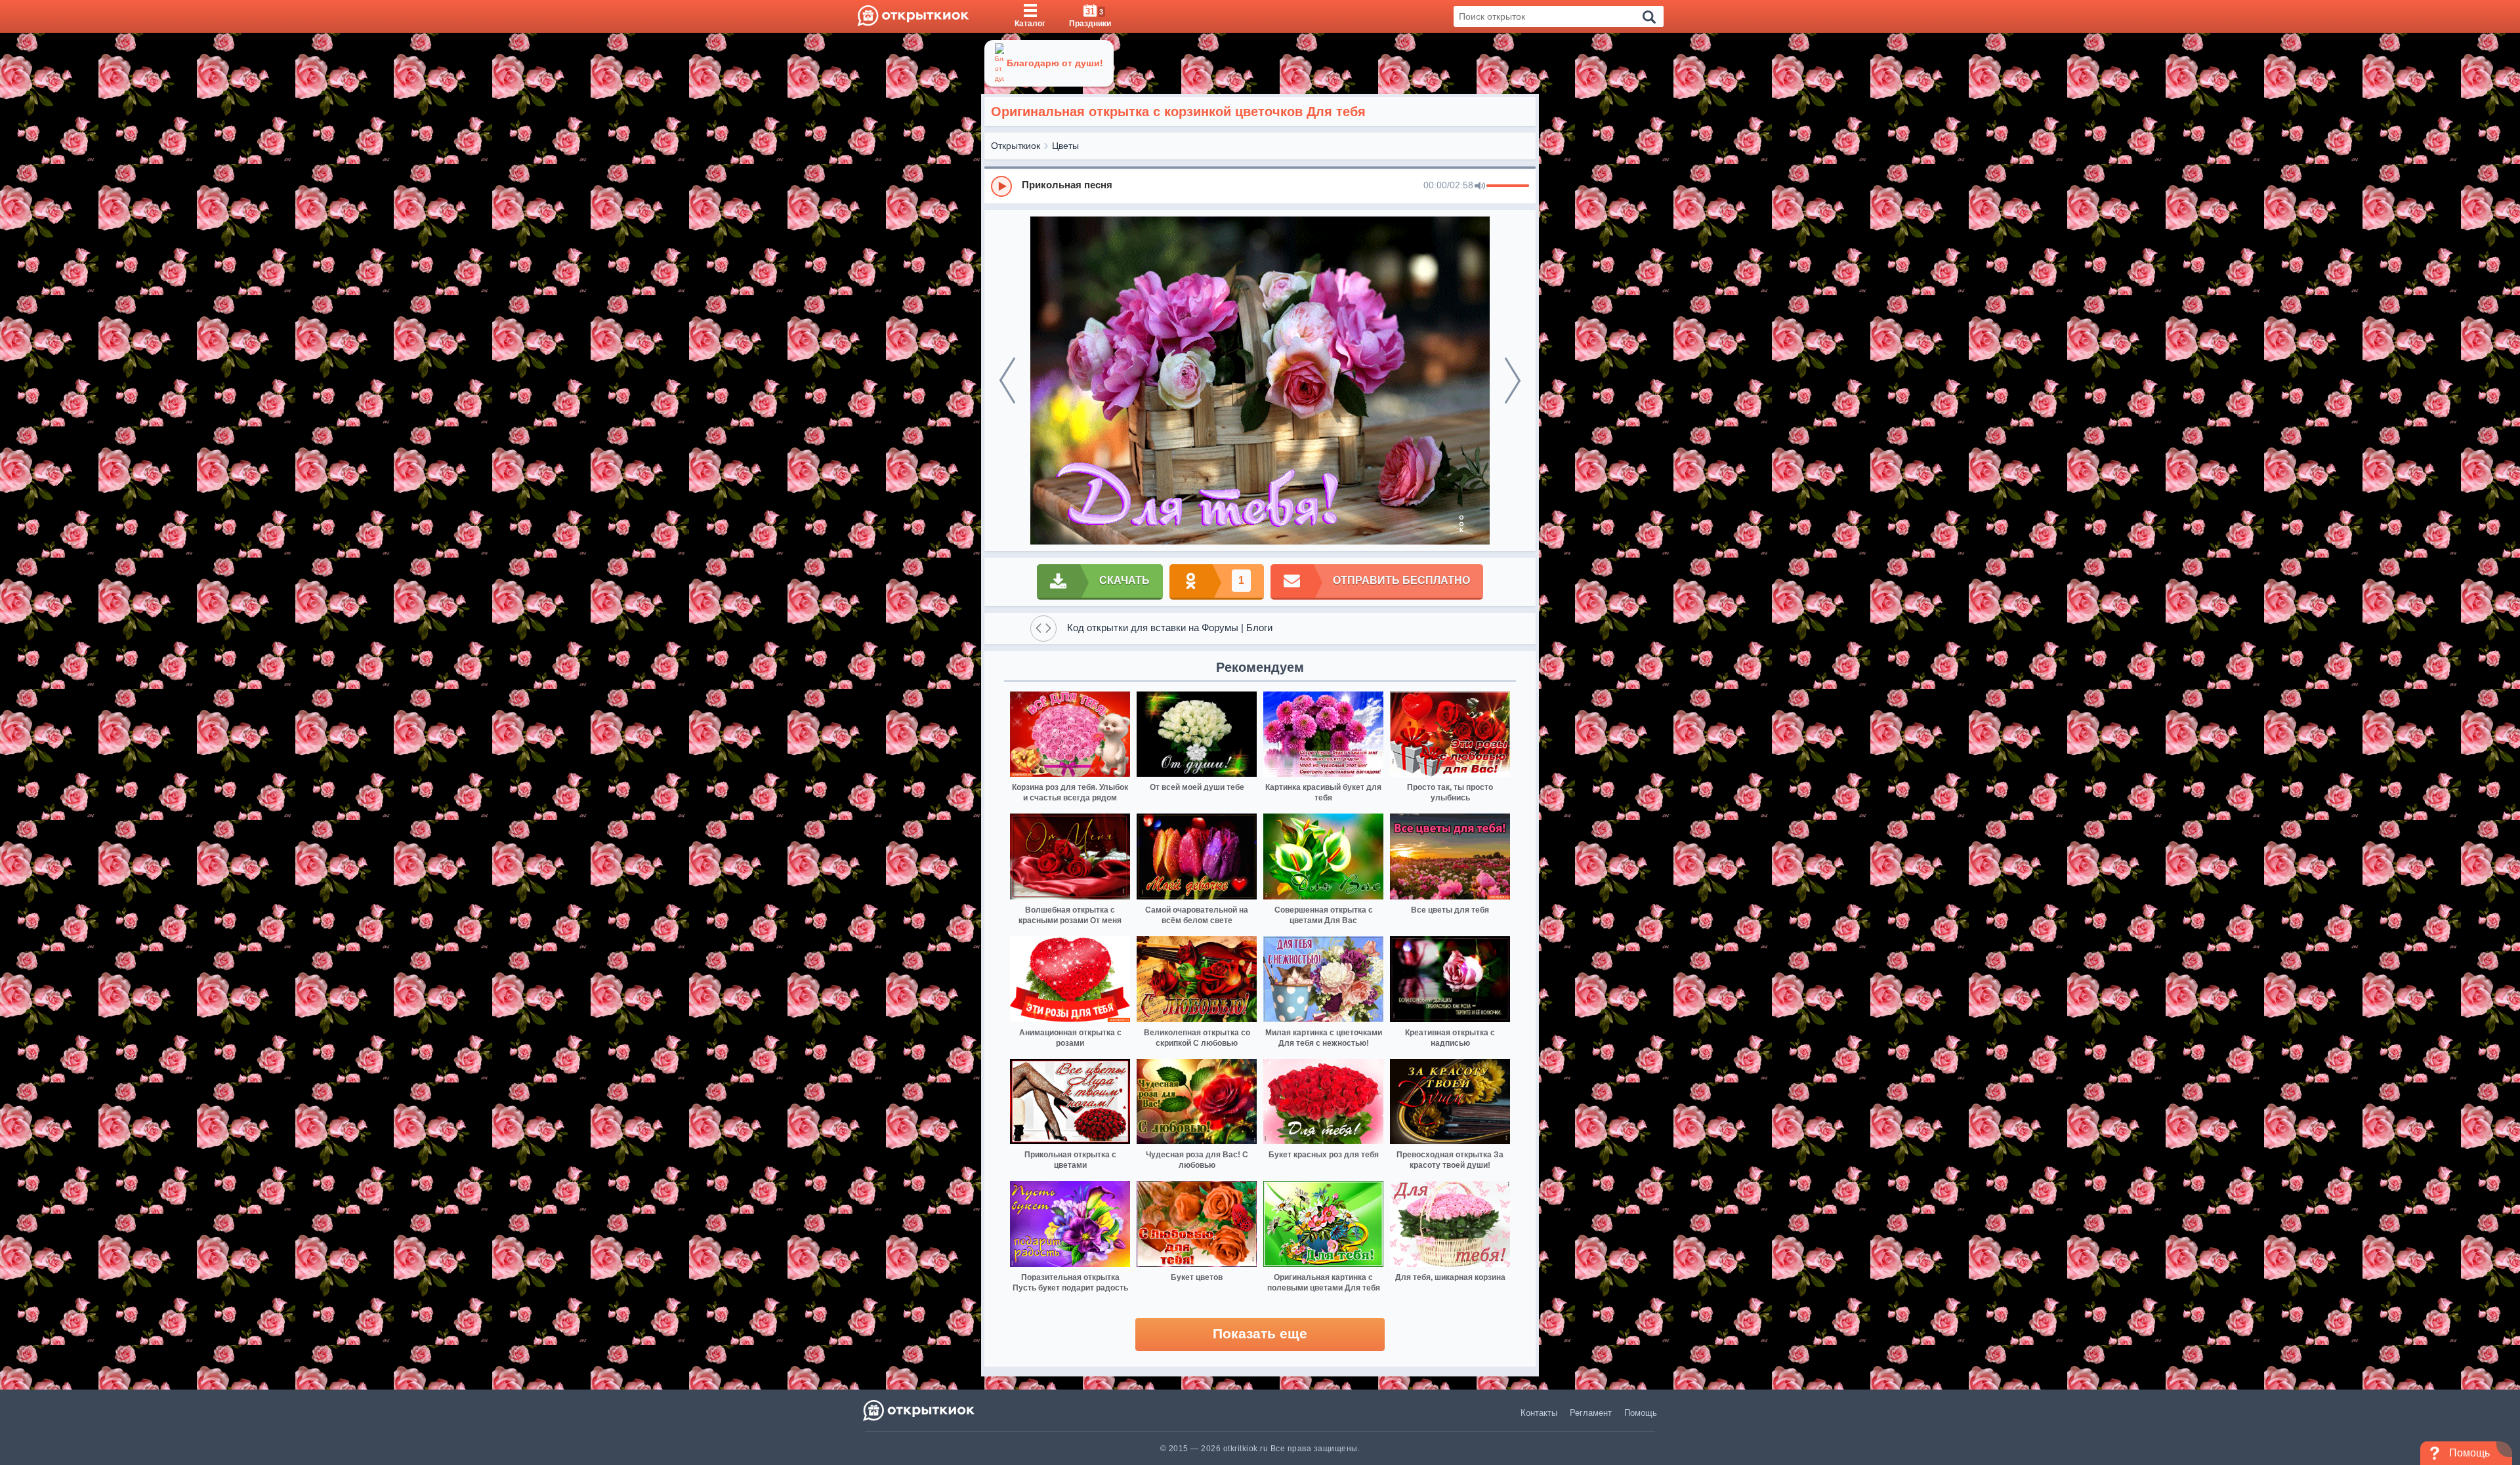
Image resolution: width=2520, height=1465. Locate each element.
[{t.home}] (920, 1410)
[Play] (1001, 186)
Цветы (1065, 146)
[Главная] (913, 16)
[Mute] (1480, 186)
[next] (1513, 381)
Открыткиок (1016, 146)
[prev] (1007, 381)
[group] (1260, 186)
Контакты (1539, 1413)
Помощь (1641, 1413)
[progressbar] (1508, 186)
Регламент (1591, 1413)
